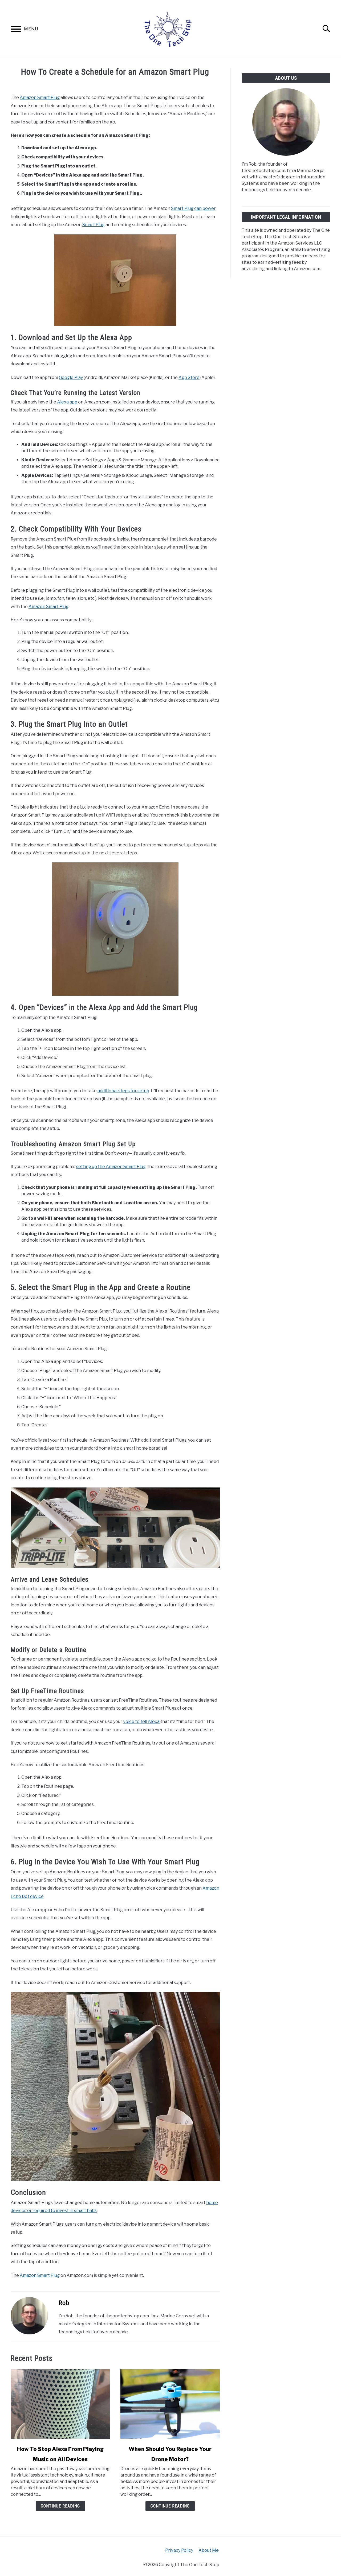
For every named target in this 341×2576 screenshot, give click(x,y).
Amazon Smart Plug (40, 97)
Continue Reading (60, 2506)
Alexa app (67, 402)
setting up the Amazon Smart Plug (111, 1167)
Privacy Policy (179, 2550)
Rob (64, 2303)
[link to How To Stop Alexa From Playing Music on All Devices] (60, 2404)
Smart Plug (94, 225)
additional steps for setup (123, 1091)
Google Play (71, 377)
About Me (209, 2550)
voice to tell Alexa (141, 1721)
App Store (189, 377)
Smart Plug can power (193, 208)
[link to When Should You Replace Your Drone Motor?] (170, 2404)
